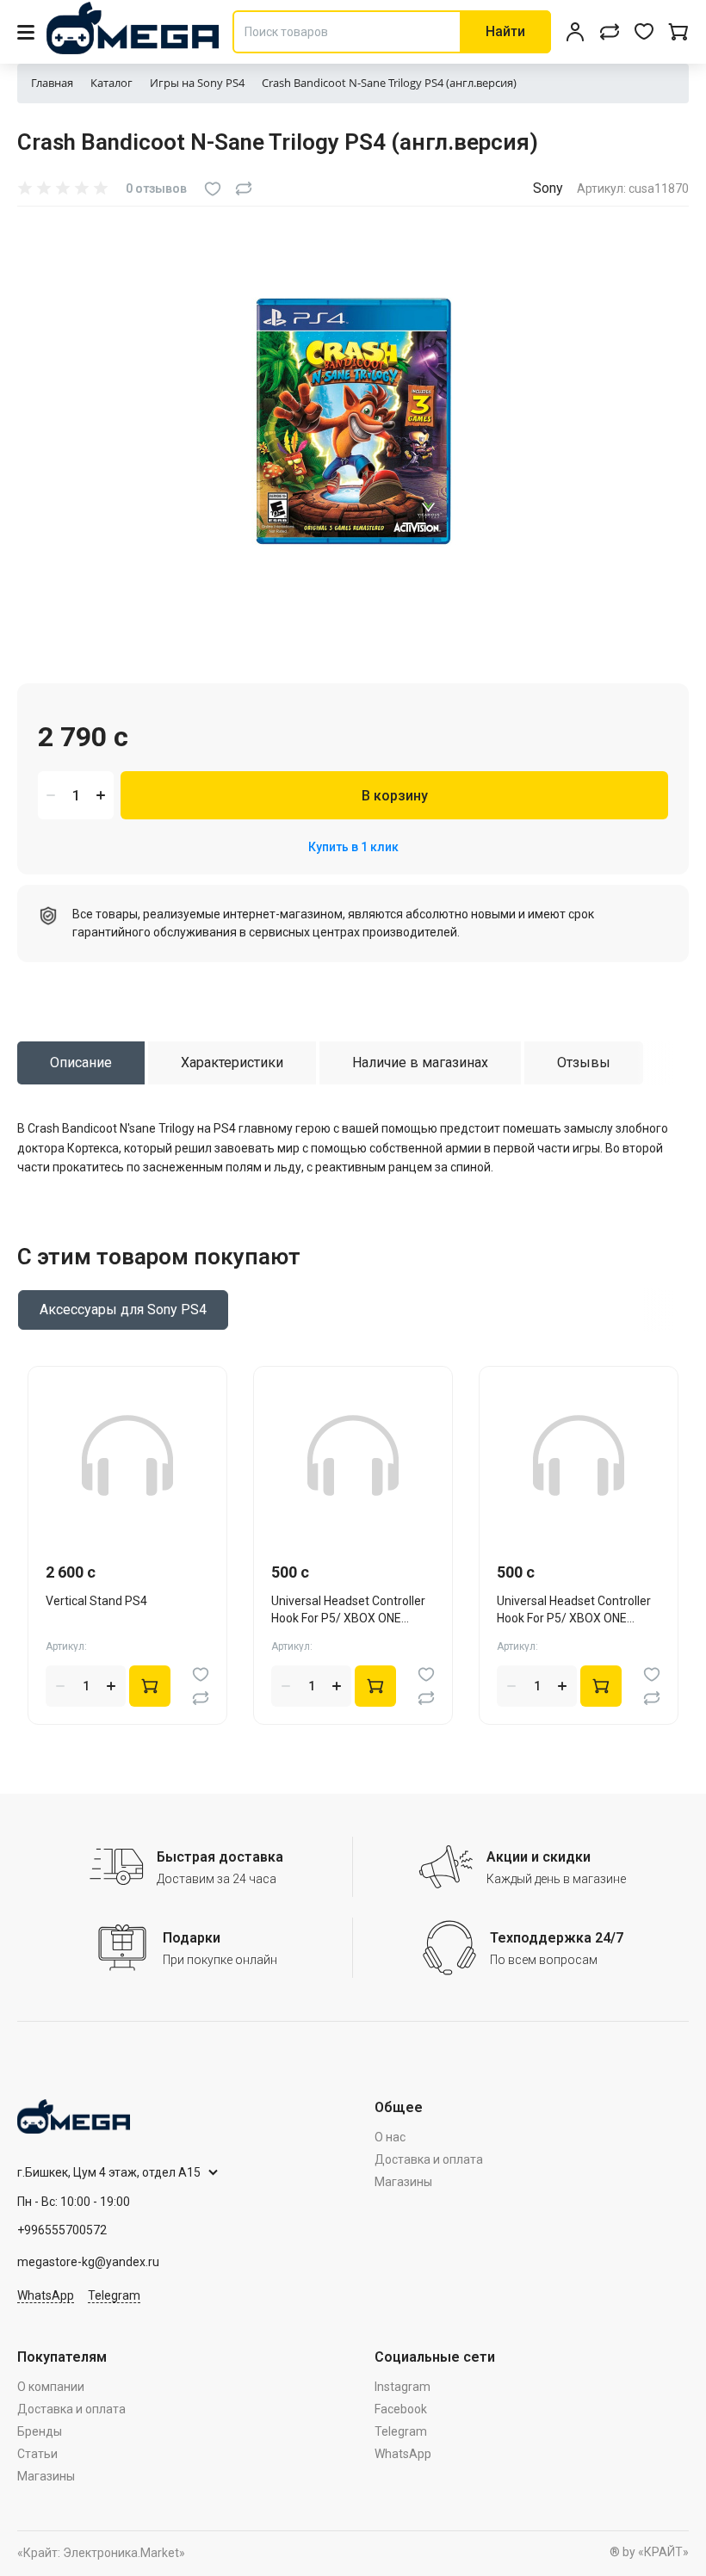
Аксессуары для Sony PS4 (123, 1310)
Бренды (40, 2431)
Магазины (403, 2182)
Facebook (401, 2409)
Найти (505, 31)
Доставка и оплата (429, 2159)
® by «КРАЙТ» (649, 2552)
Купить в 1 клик (353, 847)
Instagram (403, 2387)
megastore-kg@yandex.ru (88, 2262)
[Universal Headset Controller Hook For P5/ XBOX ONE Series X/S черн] (353, 1455)
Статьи (37, 2454)
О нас (390, 2137)
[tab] (81, 1063)
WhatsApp (46, 2295)
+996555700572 (62, 2230)
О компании (51, 2387)
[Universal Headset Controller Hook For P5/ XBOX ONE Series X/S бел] (579, 1455)
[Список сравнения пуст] (610, 32)
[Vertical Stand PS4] (127, 1455)
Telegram (114, 2295)
